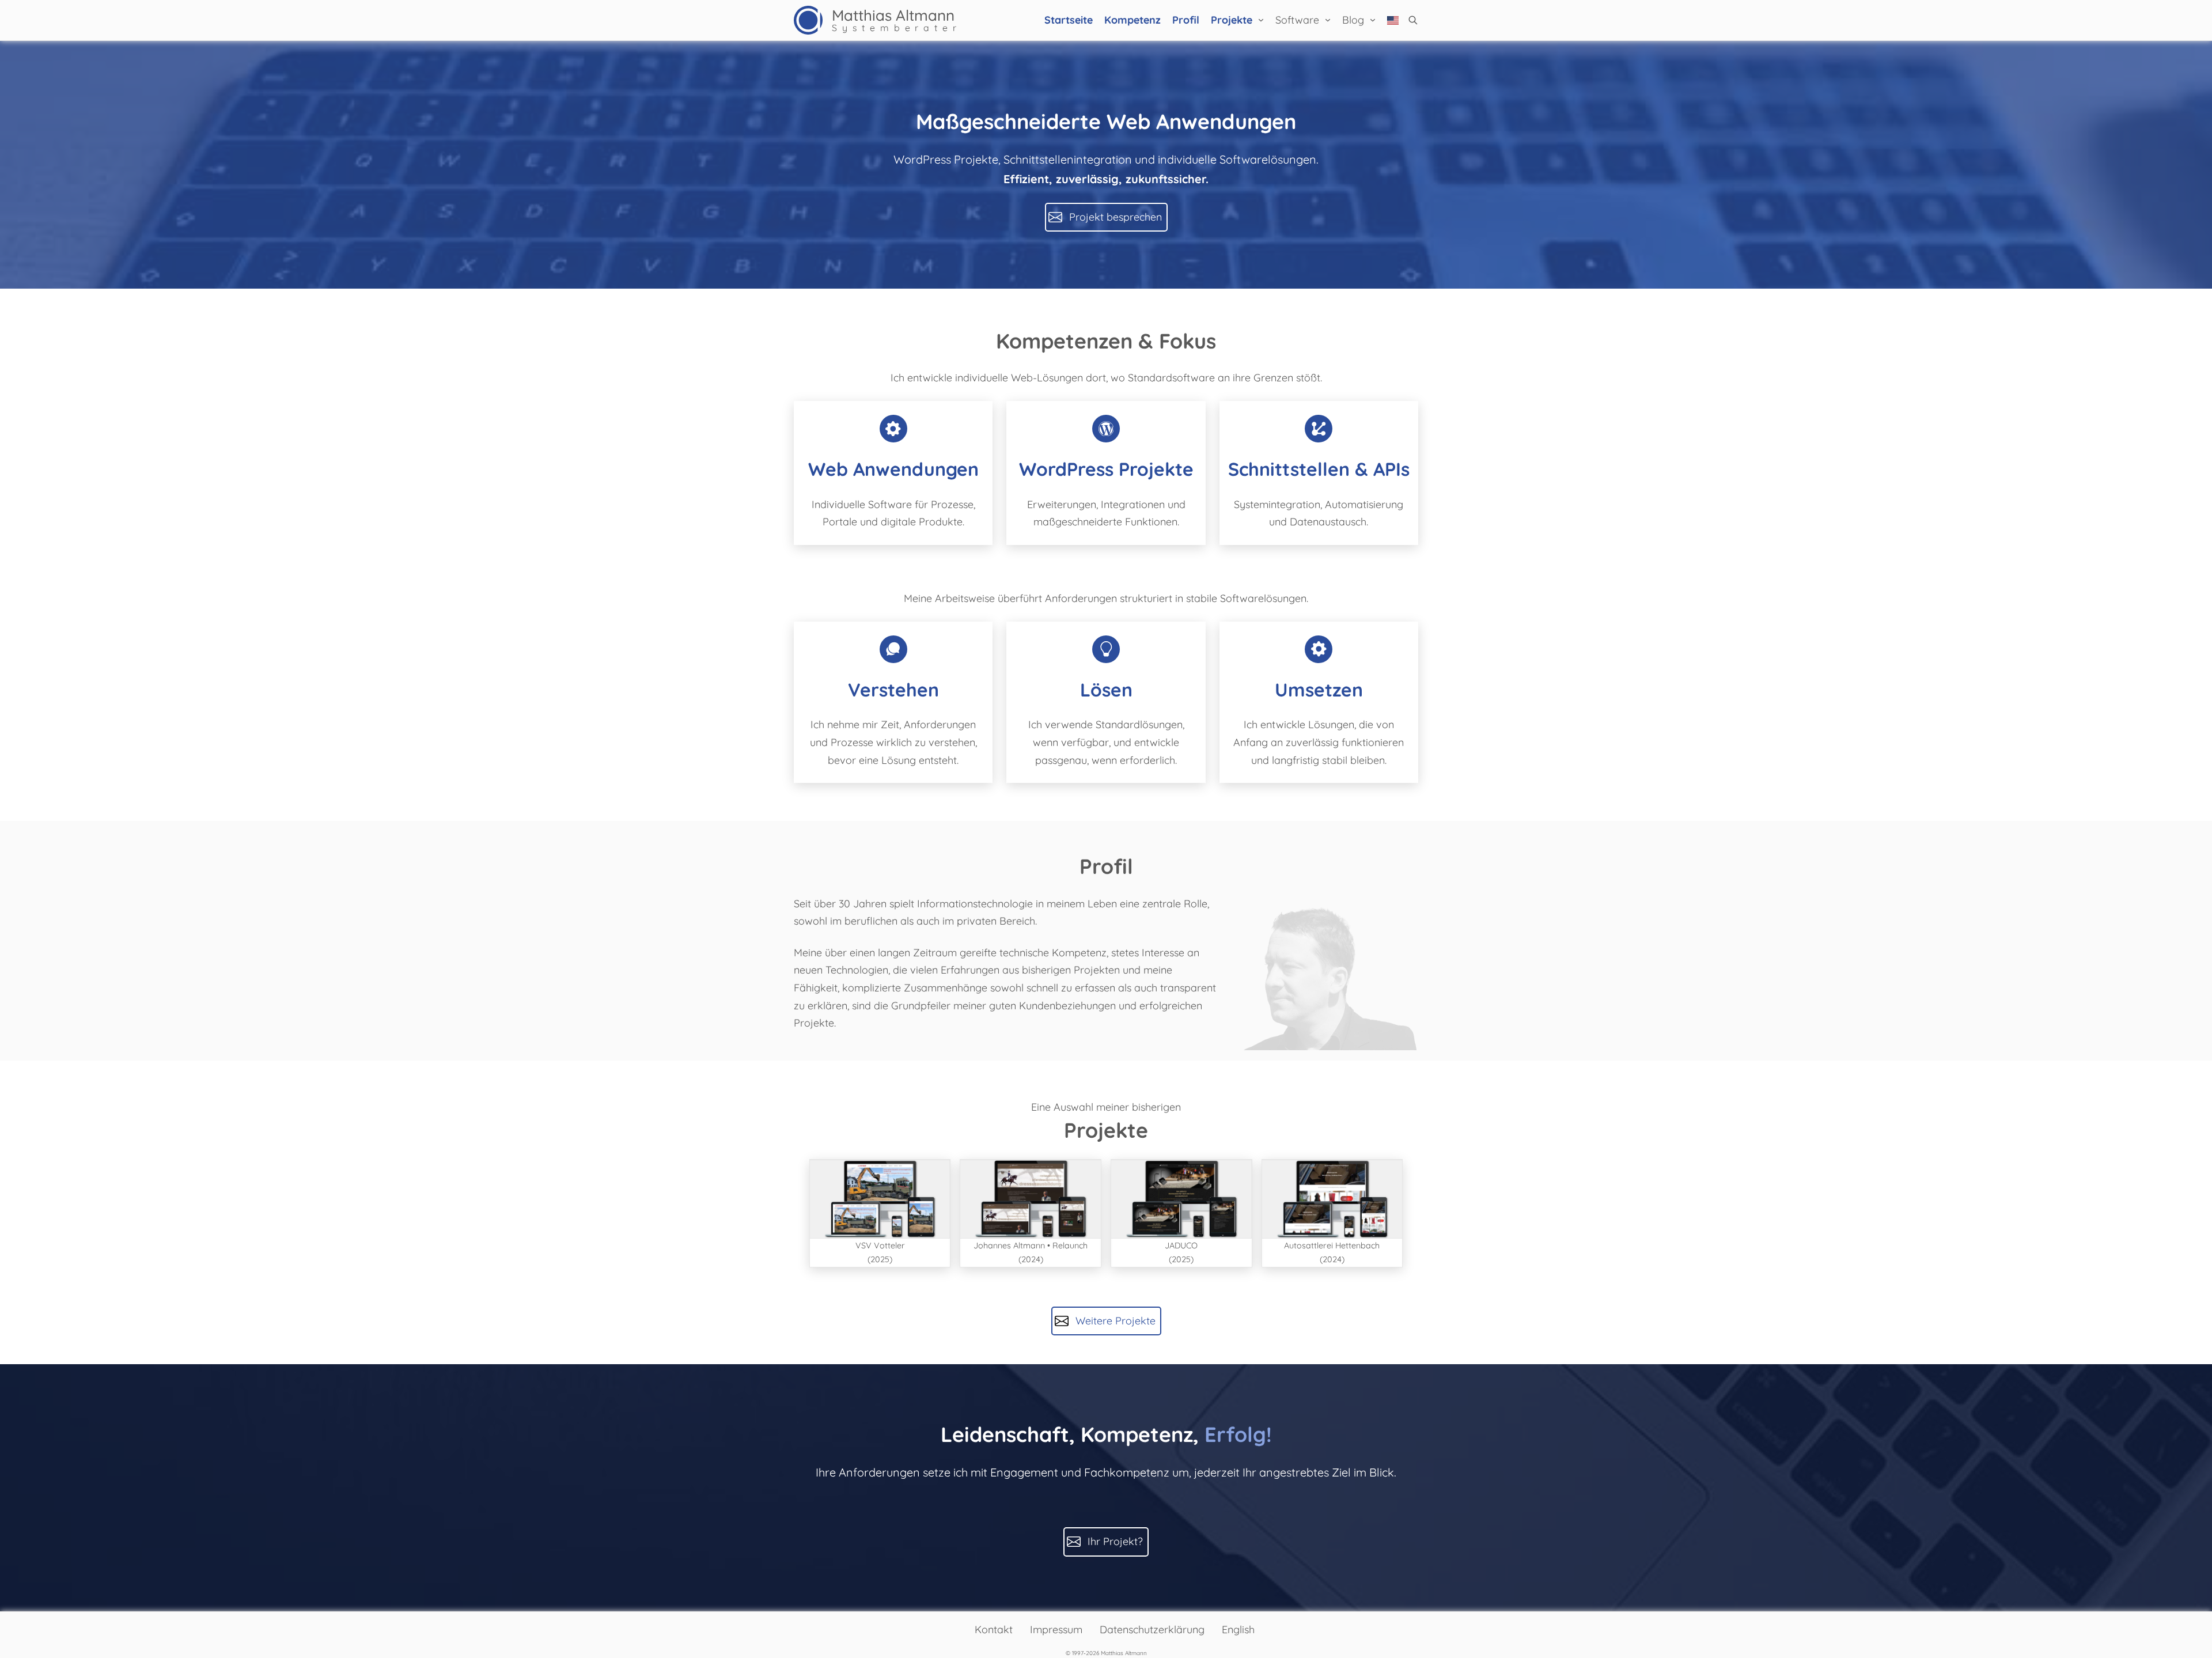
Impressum (1056, 1629)
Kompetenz (1132, 20)
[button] (1413, 20)
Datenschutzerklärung (1152, 1629)
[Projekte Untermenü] (1261, 20)
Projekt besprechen (1116, 217)
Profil (1186, 20)
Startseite (1069, 20)
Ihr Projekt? (1115, 1541)
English (1238, 1629)
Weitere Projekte (1116, 1321)
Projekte (1232, 20)
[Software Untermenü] (1328, 20)
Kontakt (994, 1629)
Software (1297, 20)
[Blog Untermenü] (1373, 20)
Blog (1353, 20)
